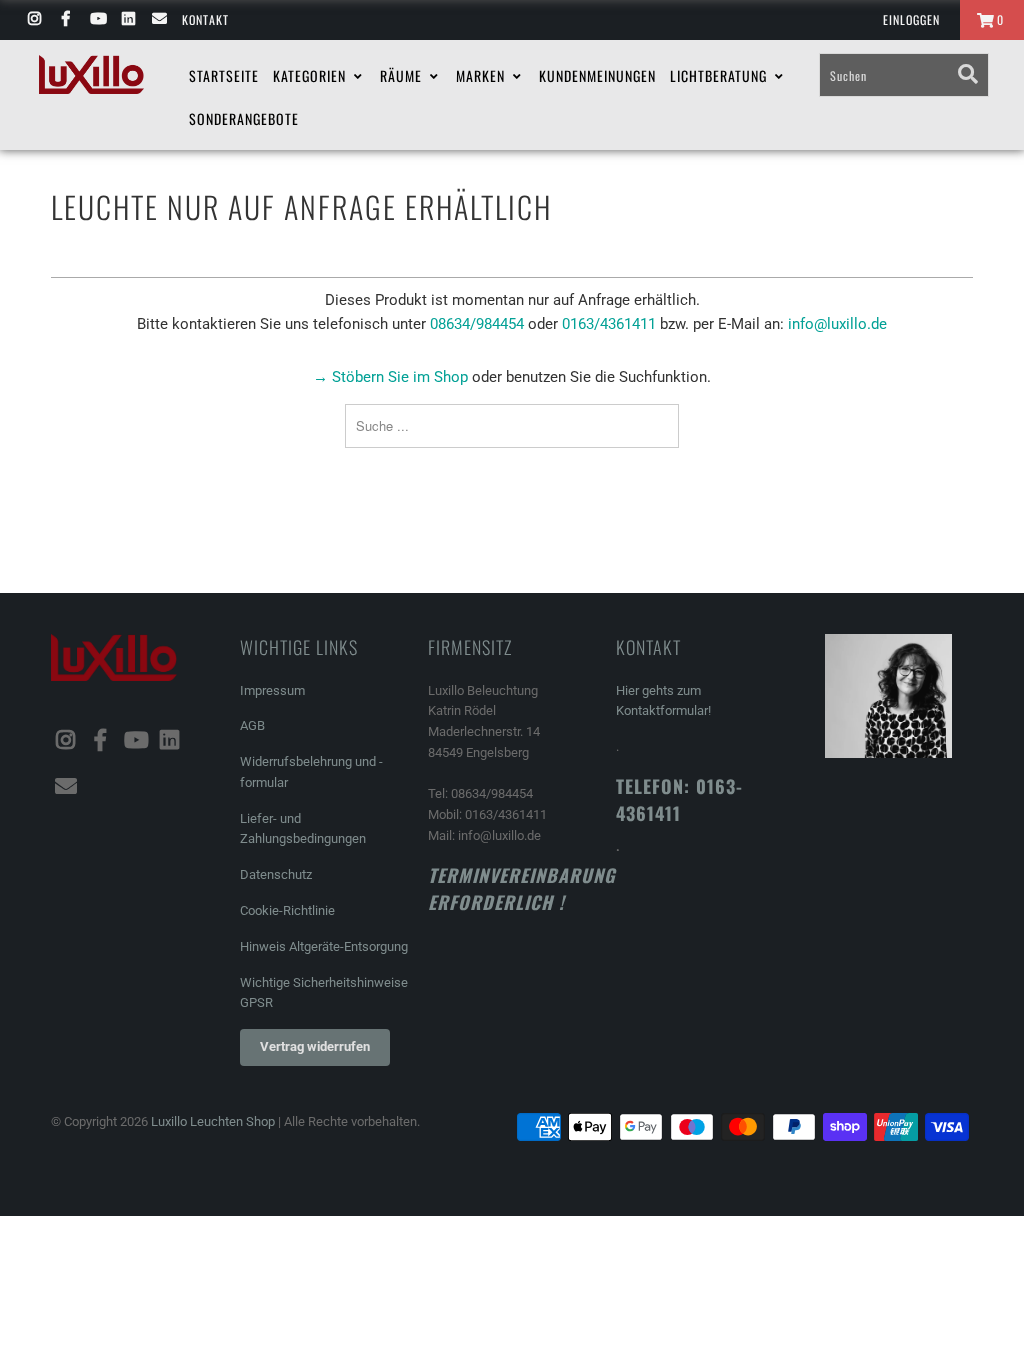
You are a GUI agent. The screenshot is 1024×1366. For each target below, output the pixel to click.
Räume (403, 75)
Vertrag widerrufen (315, 1046)
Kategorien (311, 75)
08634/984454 (477, 324)
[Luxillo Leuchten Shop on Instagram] (33, 20)
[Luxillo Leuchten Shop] (92, 74)
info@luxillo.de (837, 324)
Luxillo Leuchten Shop (213, 1121)
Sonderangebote (244, 118)
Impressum (272, 690)
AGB (252, 725)
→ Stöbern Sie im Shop (390, 377)
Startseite (224, 75)
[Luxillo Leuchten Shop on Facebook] (64, 20)
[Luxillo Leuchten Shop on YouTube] (96, 20)
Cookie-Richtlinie (287, 910)
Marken (482, 75)
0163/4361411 (609, 324)
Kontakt (205, 19)
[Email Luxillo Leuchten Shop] (158, 20)
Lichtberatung (720, 75)
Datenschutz (276, 874)
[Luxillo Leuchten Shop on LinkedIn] (127, 20)
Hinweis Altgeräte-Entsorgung (324, 946)
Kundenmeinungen (597, 75)
